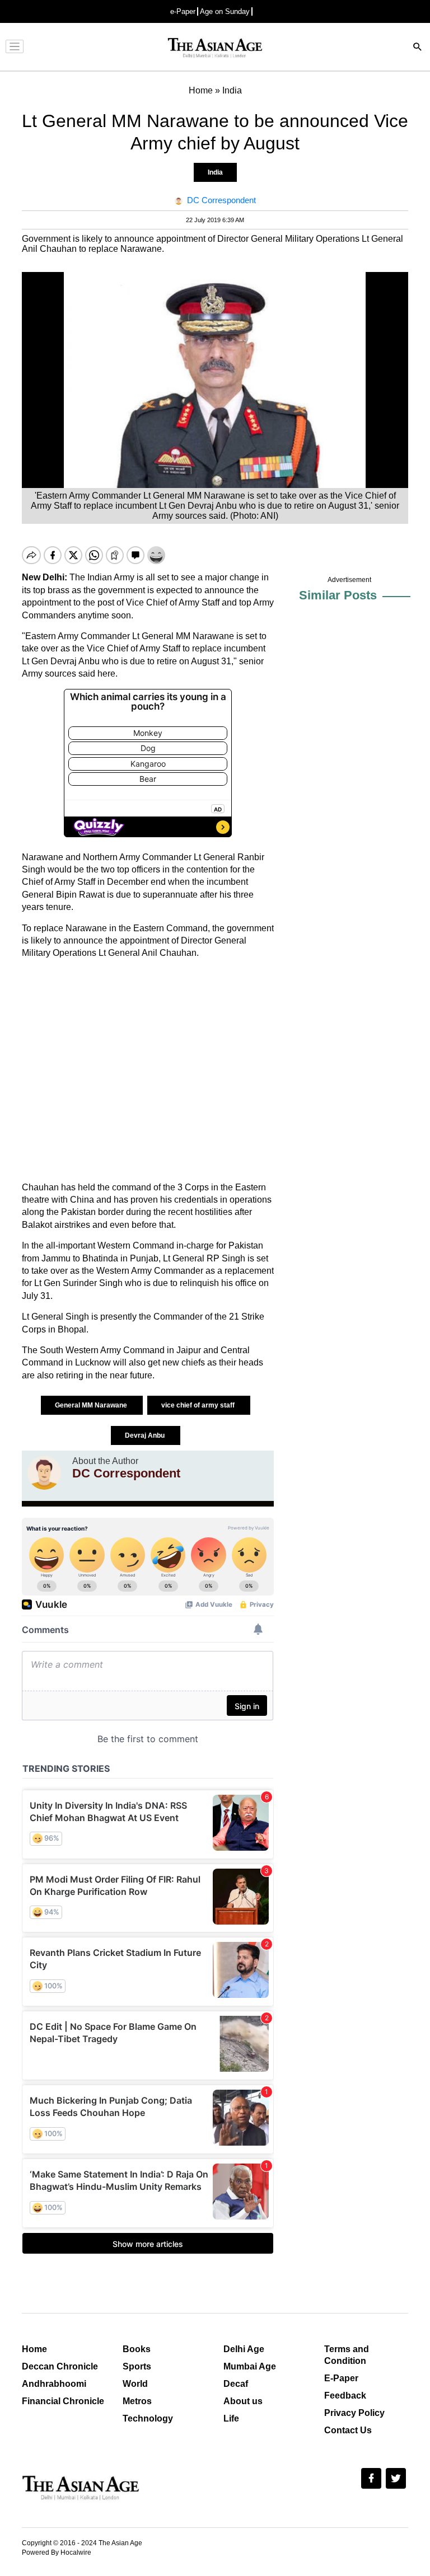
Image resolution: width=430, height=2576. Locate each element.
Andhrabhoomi (54, 2384)
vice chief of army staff (199, 1405)
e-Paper (183, 11)
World (135, 2384)
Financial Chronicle (63, 2401)
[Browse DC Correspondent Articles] (44, 1473)
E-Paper (341, 2378)
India (215, 172)
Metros (137, 2401)
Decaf (236, 2384)
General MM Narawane (92, 1405)
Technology (148, 2418)
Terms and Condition (347, 2355)
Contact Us (348, 2430)
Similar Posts (338, 595)
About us (243, 2401)
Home (34, 2349)
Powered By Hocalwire (57, 2552)
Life (231, 2418)
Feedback (345, 2396)
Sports (137, 2366)
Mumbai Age (250, 2366)
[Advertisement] (148, 1071)
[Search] (418, 48)
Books (137, 2349)
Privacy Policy (354, 2413)
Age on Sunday (225, 11)
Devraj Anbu (146, 1435)
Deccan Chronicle (60, 2366)
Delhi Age (244, 2349)
